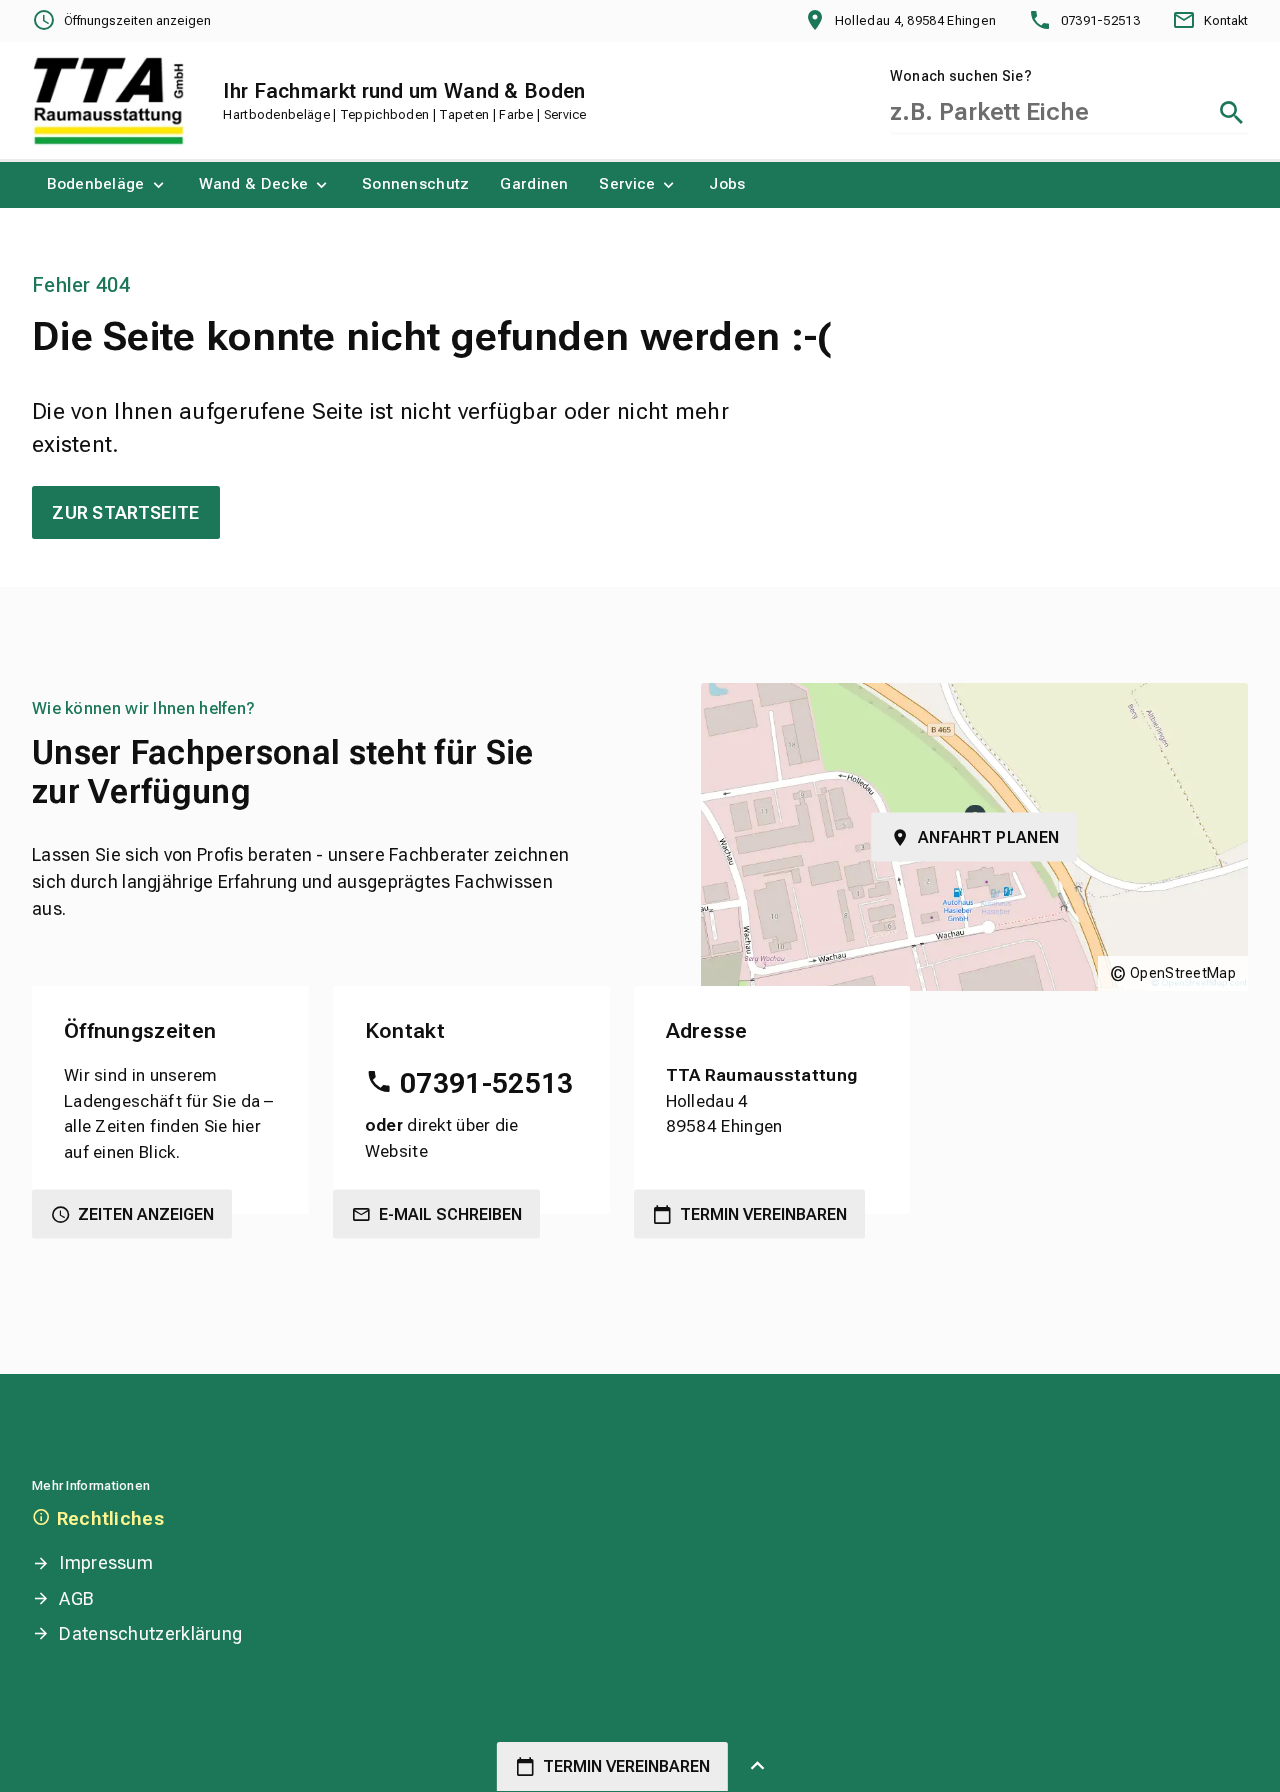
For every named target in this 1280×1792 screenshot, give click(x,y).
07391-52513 (486, 1083)
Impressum (106, 1562)
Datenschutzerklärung (150, 1633)
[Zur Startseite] (108, 101)
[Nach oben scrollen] (757, 1767)
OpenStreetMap (1183, 973)
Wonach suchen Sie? (961, 76)
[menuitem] (107, 185)
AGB (76, 1598)
